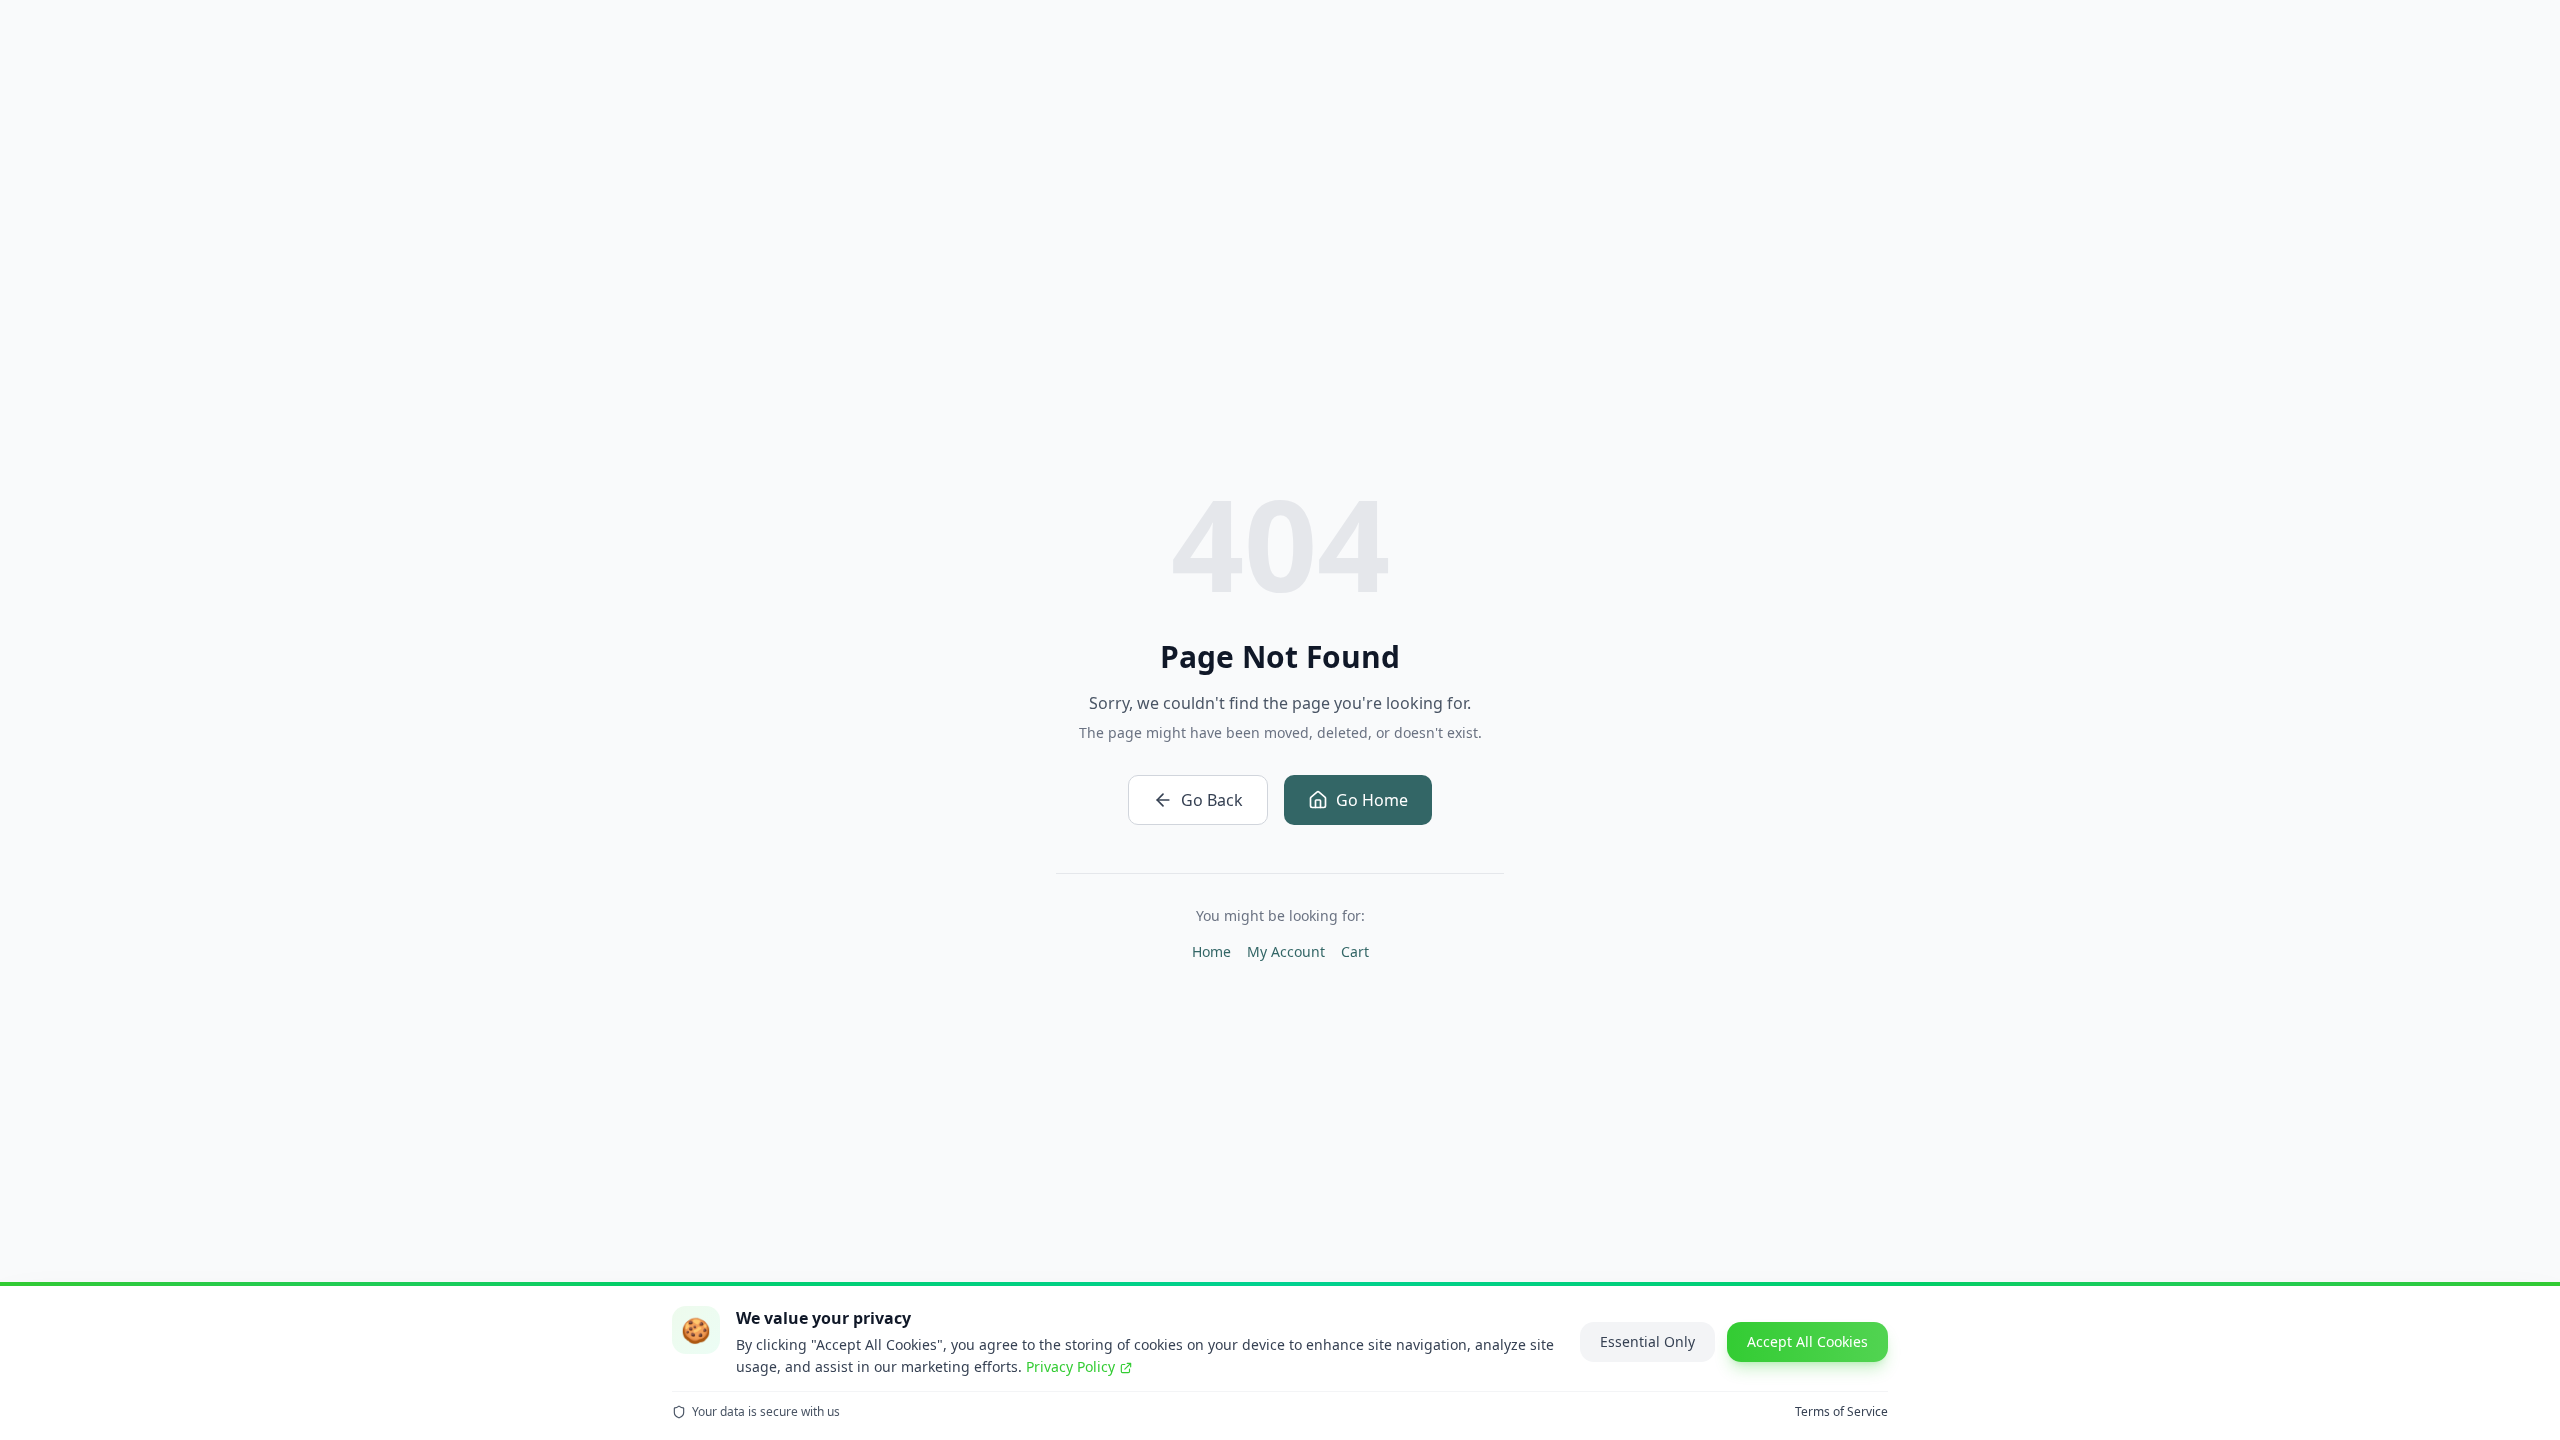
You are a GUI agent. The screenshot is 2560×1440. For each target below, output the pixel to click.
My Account (1286, 951)
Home (1211, 951)
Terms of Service (1841, 1412)
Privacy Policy (1070, 1366)
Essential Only (1647, 1341)
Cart (1355, 951)
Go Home (1372, 800)
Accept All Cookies (1807, 1341)
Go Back (1212, 800)
